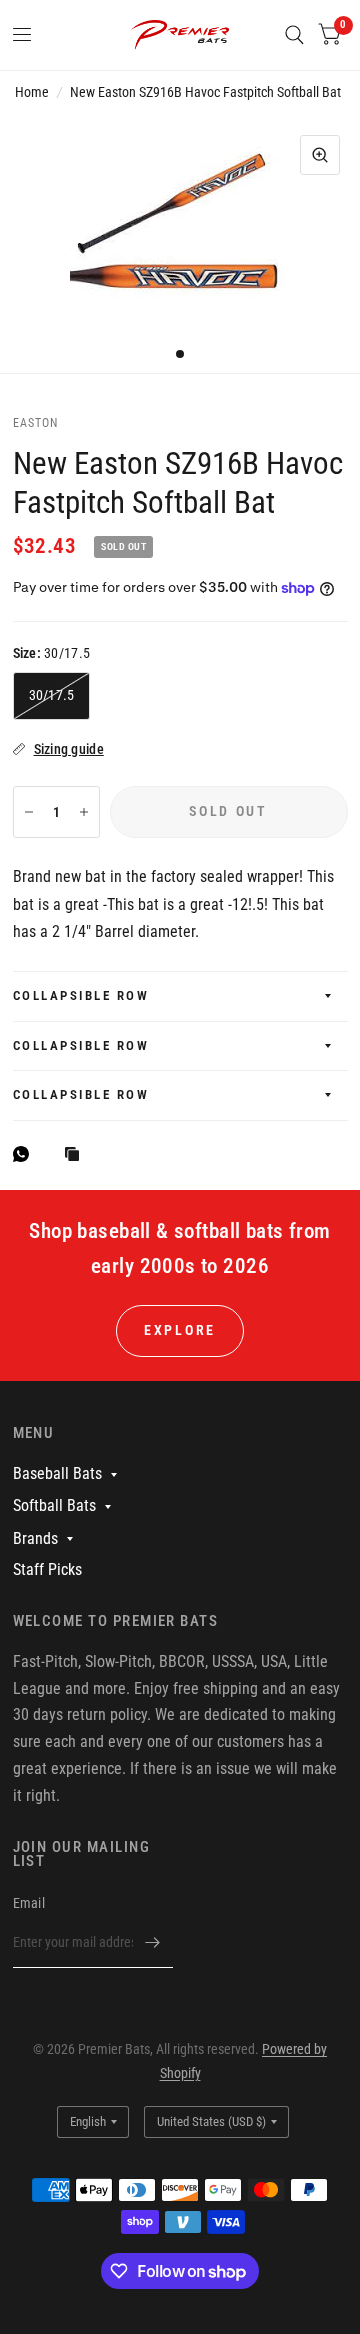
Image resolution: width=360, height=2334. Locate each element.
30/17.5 (52, 695)
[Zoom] (320, 155)
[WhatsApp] (26, 1154)
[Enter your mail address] (153, 1942)
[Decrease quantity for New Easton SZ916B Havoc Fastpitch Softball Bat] (29, 812)
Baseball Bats (57, 1473)
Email (29, 1903)
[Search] (294, 35)
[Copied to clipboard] (77, 1155)
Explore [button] (180, 1330)
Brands (35, 1538)
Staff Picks (47, 1569)
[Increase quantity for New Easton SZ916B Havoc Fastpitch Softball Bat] (84, 812)
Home (32, 92)
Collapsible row (81, 995)
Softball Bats (54, 1505)
